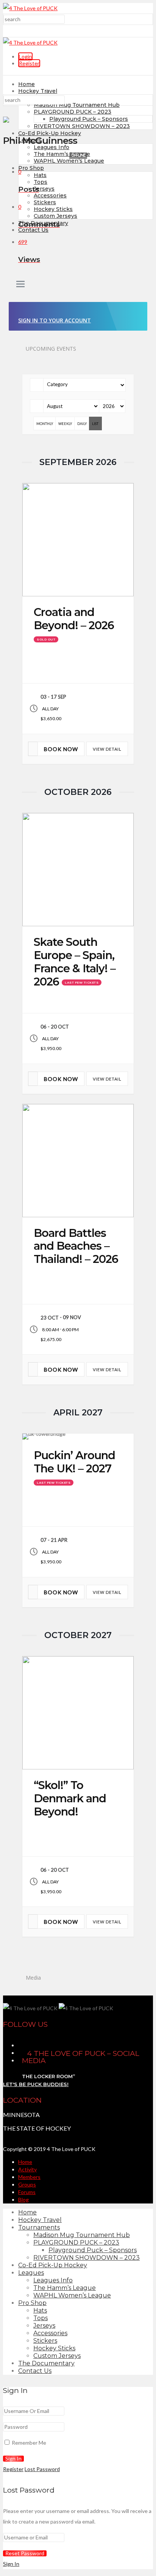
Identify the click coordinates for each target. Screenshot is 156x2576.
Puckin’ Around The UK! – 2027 (74, 1462)
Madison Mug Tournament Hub (77, 105)
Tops (41, 182)
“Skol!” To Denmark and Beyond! (70, 1798)
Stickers (45, 202)
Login (25, 56)
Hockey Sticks (53, 209)
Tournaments (39, 2227)
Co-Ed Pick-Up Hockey (50, 133)
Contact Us (33, 230)
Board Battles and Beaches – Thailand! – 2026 (76, 1246)
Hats (40, 175)
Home (27, 84)
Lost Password (42, 2469)
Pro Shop (31, 168)
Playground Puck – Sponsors (89, 119)
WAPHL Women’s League (69, 161)
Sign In (11, 2564)
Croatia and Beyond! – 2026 (74, 619)
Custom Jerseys (55, 216)
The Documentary (46, 2363)
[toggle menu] (20, 285)
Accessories (50, 196)
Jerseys (44, 189)
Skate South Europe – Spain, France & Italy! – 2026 (75, 962)
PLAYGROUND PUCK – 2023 (73, 112)
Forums (27, 2192)
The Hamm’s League (62, 154)
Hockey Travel (38, 91)
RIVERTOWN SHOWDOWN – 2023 (82, 126)
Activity (27, 2169)
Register (29, 63)
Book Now (61, 749)
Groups (27, 2184)
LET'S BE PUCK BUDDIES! (36, 2084)
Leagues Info (51, 147)
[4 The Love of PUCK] (30, 8)
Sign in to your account (55, 320)
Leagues (30, 140)
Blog (23, 2200)
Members (29, 2177)
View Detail (107, 749)
